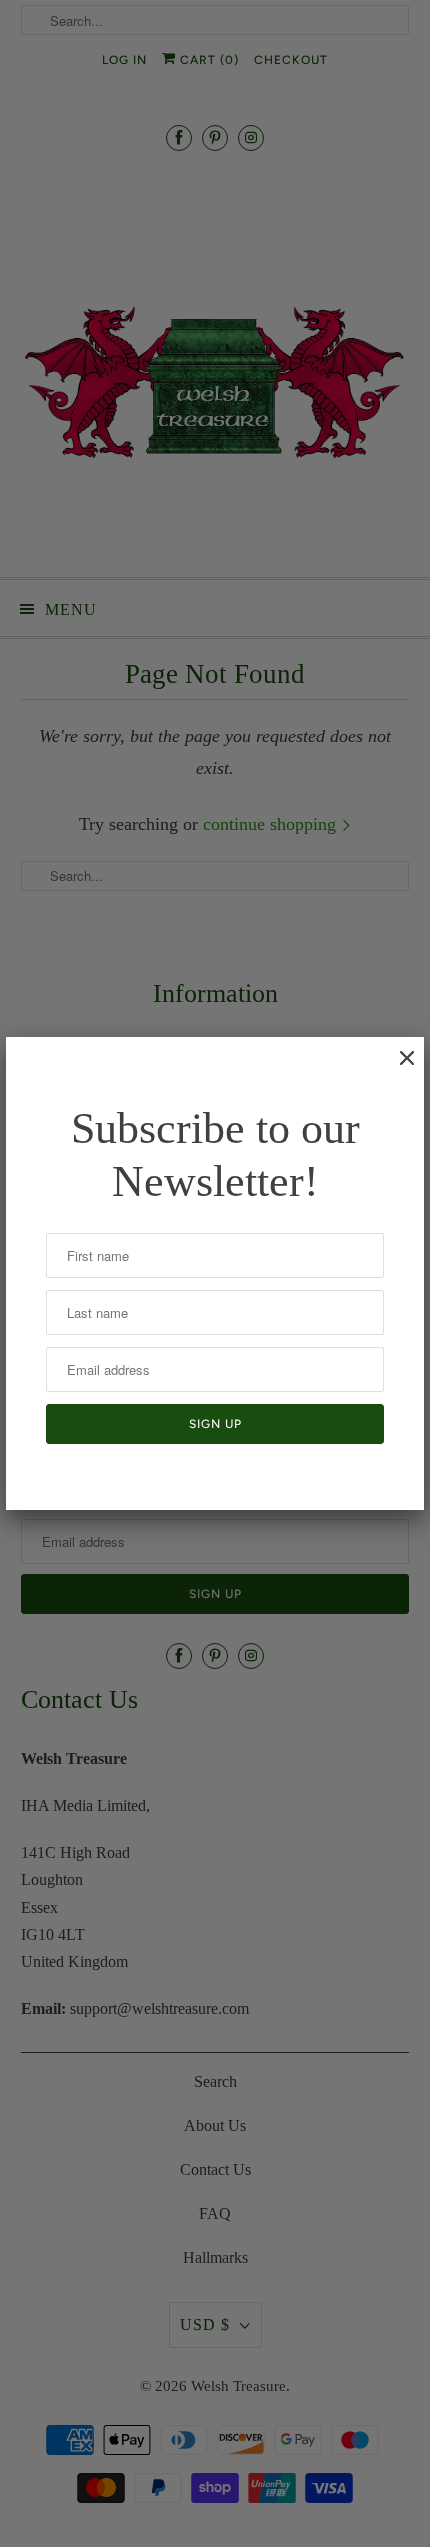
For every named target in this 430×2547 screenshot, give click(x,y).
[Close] (397, 1068)
